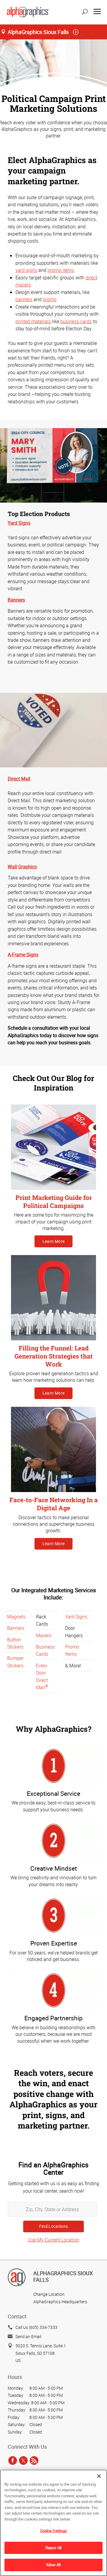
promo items (61, 270)
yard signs (26, 270)
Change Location (49, 2294)
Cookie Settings (54, 2531)
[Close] (99, 2476)
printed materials (33, 321)
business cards (76, 321)
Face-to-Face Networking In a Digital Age (54, 1504)
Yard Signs (76, 1617)
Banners (16, 1628)
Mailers (44, 1635)
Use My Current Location (54, 2240)
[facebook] (13, 2460)
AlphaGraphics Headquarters (60, 2302)
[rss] (34, 2460)
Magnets (16, 1617)
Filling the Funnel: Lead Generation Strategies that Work (54, 1356)
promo (50, 299)
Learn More (54, 1241)
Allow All (53, 2565)
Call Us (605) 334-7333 (36, 2327)
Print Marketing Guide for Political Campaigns (54, 1202)
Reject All (53, 2548)
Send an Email (28, 2336)
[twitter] (23, 2460)
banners (24, 299)
